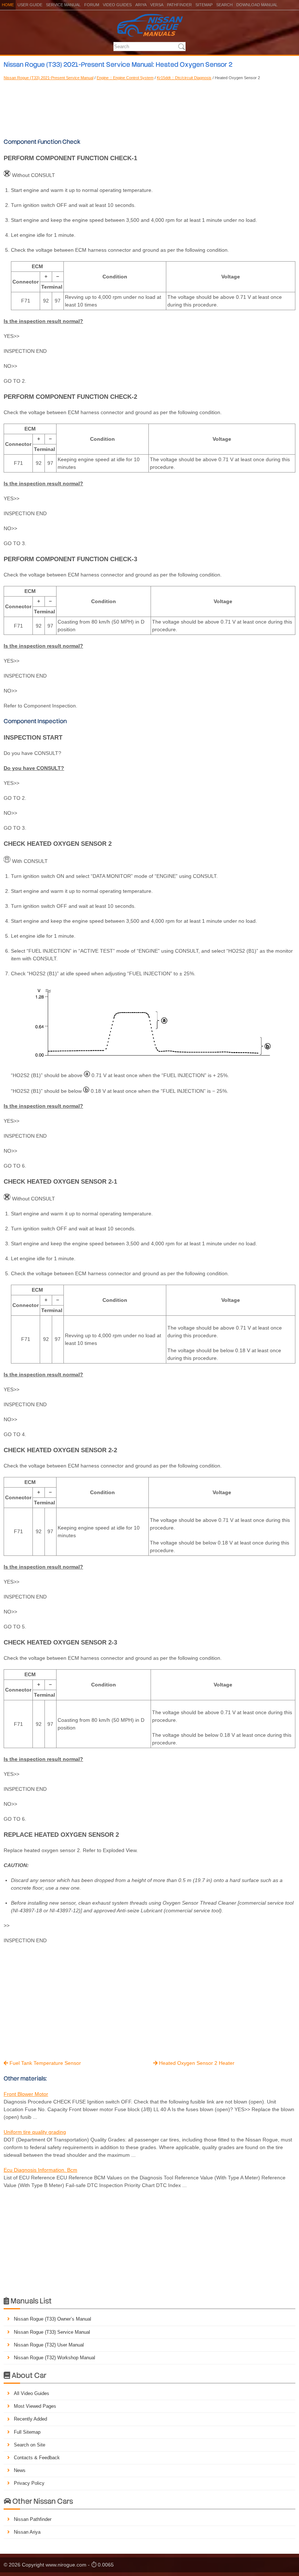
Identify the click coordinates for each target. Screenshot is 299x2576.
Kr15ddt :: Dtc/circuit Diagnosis (184, 78)
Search (224, 5)
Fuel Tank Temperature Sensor (42, 2063)
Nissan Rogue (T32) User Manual (49, 2345)
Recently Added (30, 2419)
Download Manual (257, 5)
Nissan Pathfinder (33, 2519)
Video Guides (117, 5)
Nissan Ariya (27, 2532)
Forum (92, 5)
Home (8, 5)
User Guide (30, 5)
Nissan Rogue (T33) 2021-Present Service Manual (48, 78)
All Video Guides (32, 2393)
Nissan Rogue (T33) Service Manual (52, 2332)
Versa (157, 5)
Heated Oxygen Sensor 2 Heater (194, 2063)
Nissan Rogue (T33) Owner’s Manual (53, 2319)
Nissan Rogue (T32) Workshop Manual (55, 2358)
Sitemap (204, 5)
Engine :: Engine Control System (125, 78)
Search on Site (30, 2445)
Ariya (141, 5)
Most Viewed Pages (35, 2406)
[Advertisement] (149, 108)
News (20, 2470)
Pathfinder (179, 5)
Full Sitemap (27, 2432)
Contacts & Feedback (37, 2458)
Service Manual (63, 5)
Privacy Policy (29, 2483)
